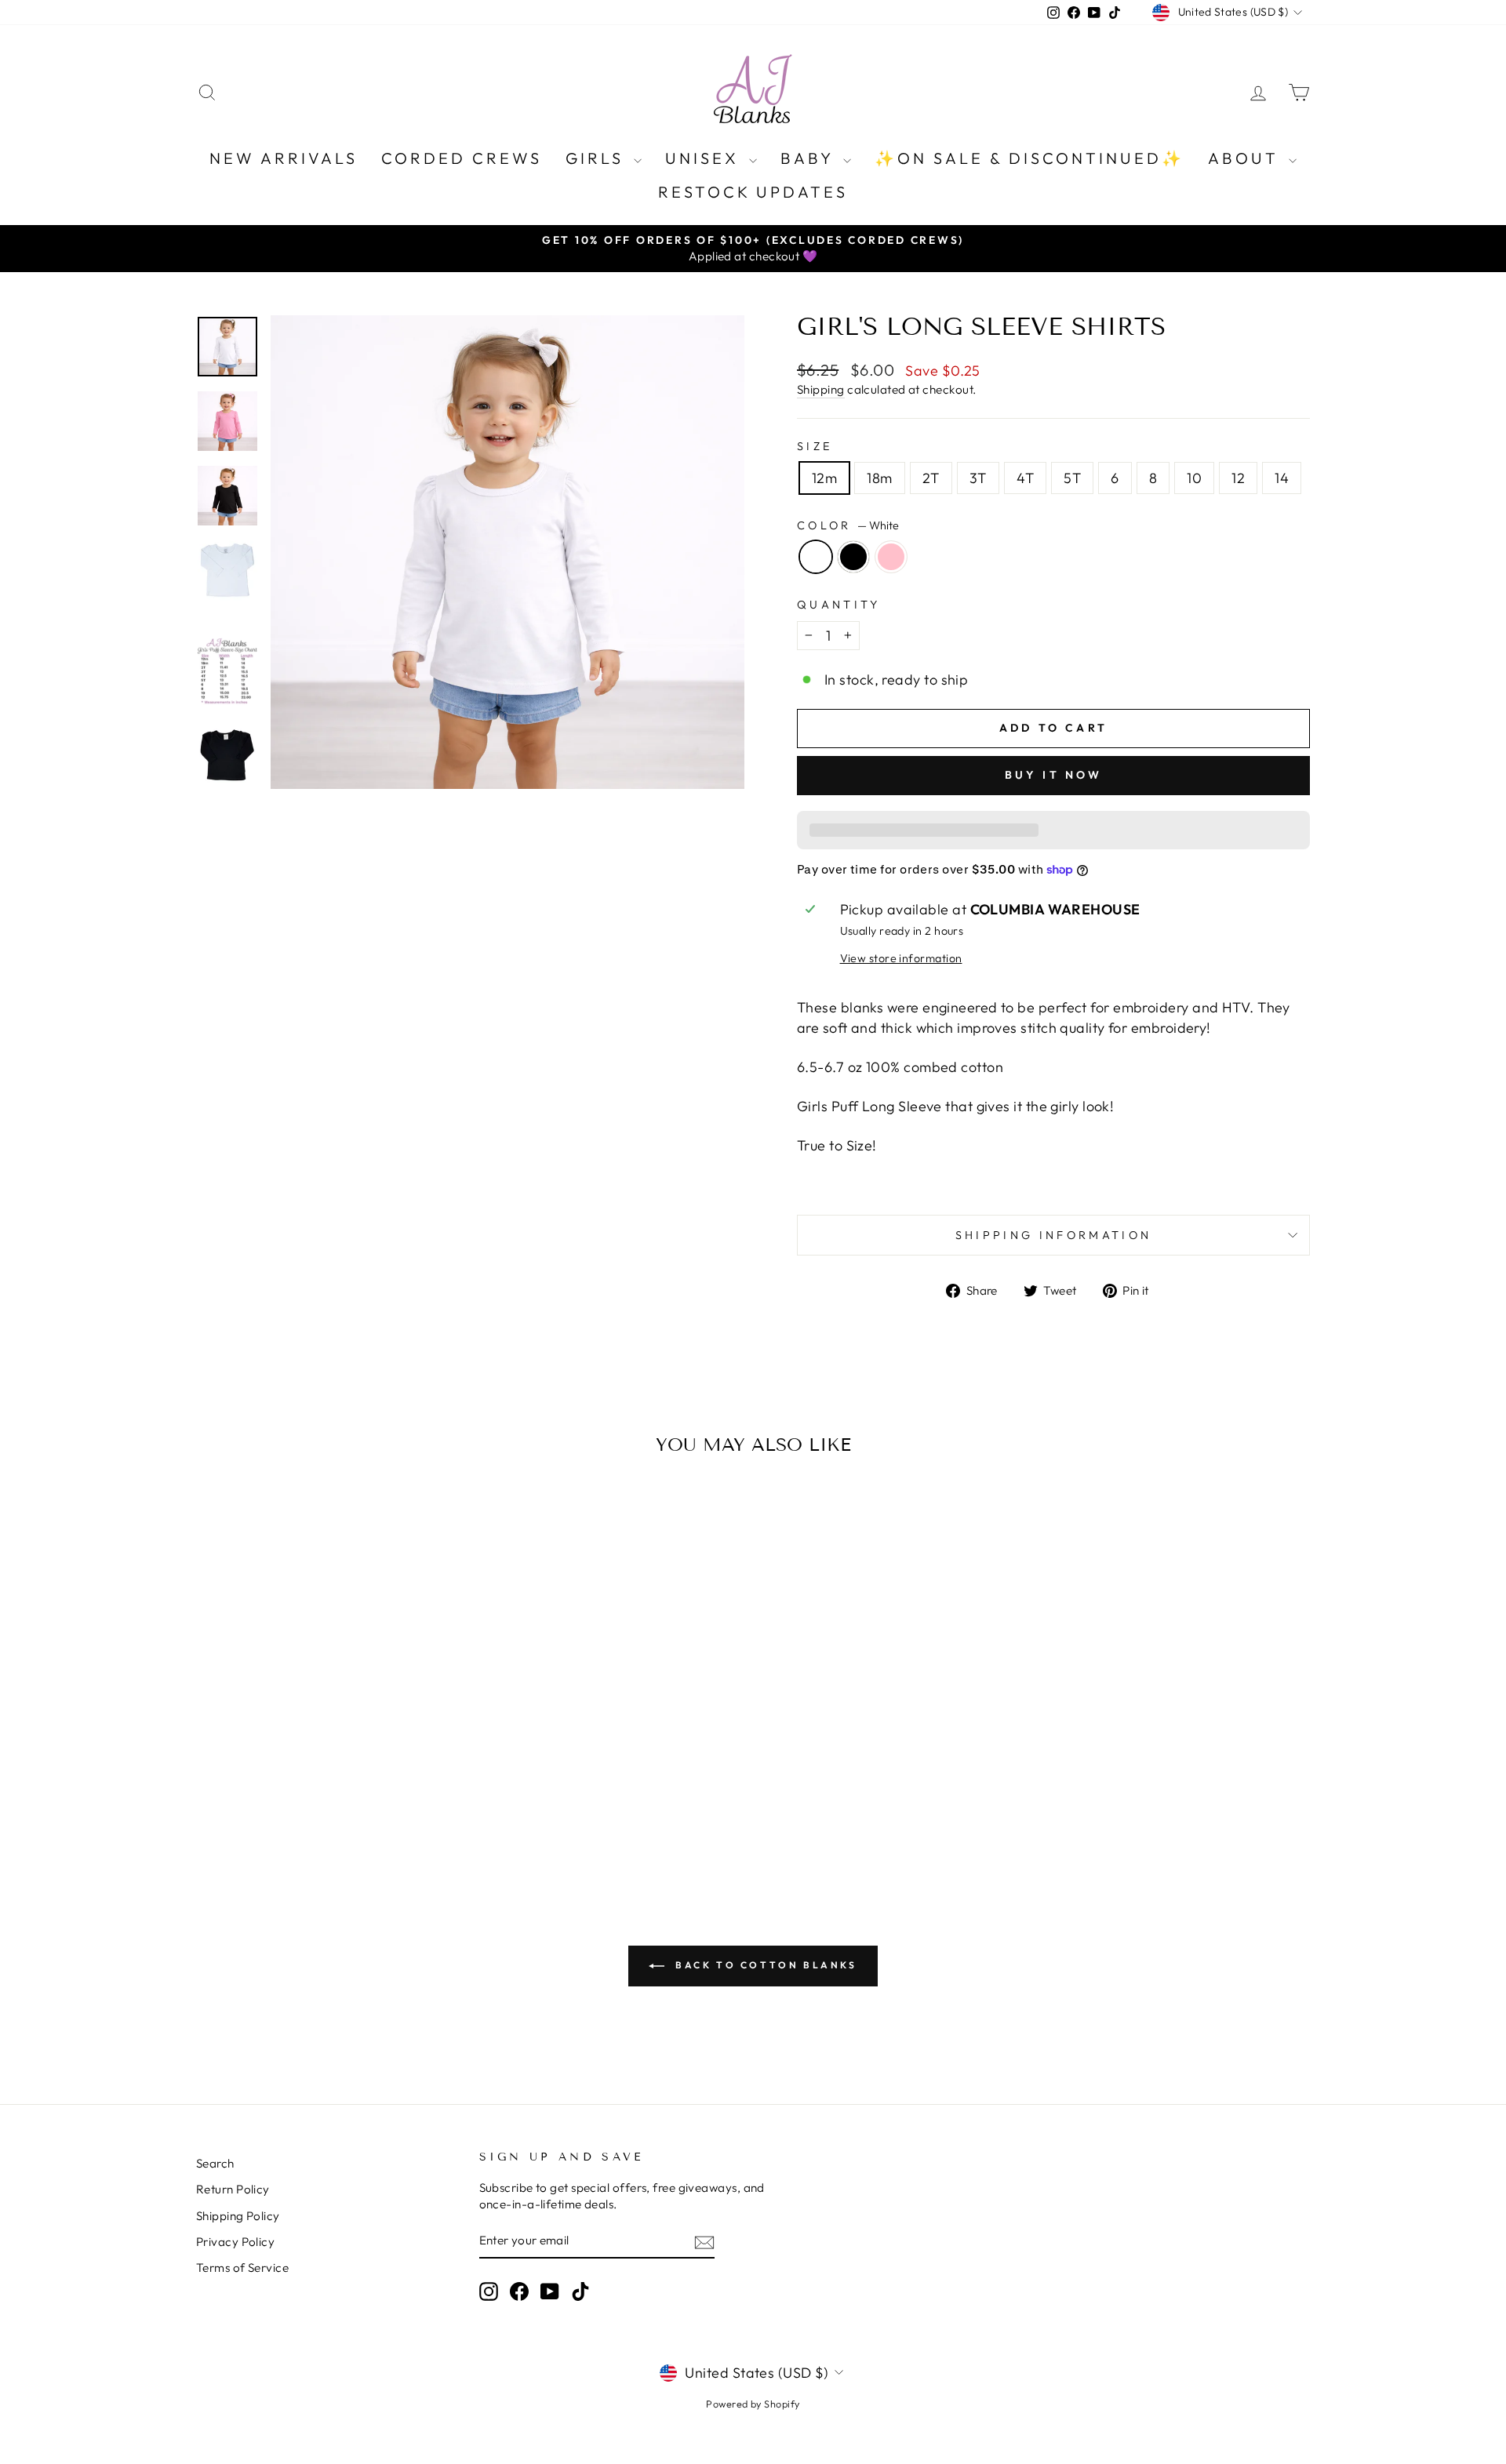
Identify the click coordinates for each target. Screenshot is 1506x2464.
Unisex (705, 158)
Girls (598, 158)
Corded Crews (462, 158)
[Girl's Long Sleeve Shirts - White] (308, 1813)
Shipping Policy (238, 2216)
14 (1282, 478)
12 (1238, 478)
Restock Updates (753, 192)
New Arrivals (284, 158)
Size (815, 446)
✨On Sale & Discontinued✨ (1029, 158)
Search (215, 2163)
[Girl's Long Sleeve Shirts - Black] (329, 1813)
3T (978, 478)
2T (931, 478)
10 (1194, 478)
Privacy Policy (235, 2242)
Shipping (821, 389)
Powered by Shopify (753, 2404)
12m (824, 478)
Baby (810, 158)
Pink (891, 557)
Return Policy (233, 2189)
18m (879, 478)
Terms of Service (242, 2268)
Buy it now (1054, 775)
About (1246, 158)
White (816, 557)
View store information (901, 958)
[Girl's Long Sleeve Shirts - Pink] (350, 1813)
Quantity (839, 605)
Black (853, 557)
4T (1026, 478)
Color (848, 525)
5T (1072, 478)
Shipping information (1053, 1235)
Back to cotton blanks (764, 1965)
